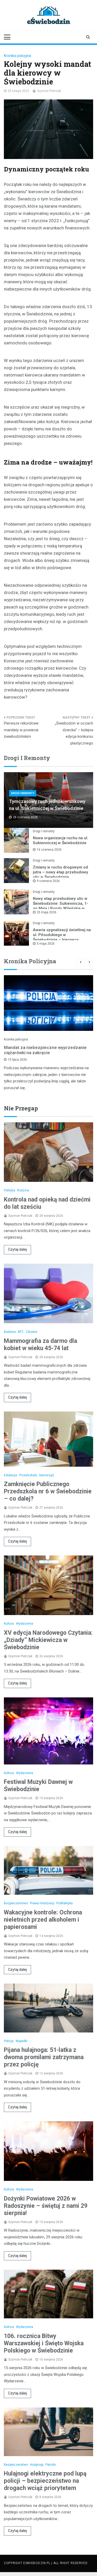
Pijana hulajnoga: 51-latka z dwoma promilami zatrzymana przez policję (44, 2057)
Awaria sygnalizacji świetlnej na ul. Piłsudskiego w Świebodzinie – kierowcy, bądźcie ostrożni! (62, 937)
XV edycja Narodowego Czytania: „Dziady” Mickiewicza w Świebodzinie (48, 1640)
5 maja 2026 (46, 944)
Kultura (9, 1624)
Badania (10, 1332)
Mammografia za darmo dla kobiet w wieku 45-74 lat (40, 1345)
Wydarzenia (25, 1624)
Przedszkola (28, 1475)
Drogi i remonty (23, 793)
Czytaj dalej (17, 1249)
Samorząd (46, 1475)
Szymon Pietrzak (49, 91)
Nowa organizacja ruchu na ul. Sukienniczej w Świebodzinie (61, 840)
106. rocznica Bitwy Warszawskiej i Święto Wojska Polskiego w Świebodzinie (44, 2343)
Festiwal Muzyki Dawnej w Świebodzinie (38, 1786)
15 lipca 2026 (17, 1060)
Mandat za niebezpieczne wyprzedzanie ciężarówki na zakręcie (45, 1050)
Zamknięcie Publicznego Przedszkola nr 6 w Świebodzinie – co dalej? (48, 1491)
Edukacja (10, 1475)
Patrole (51, 2465)
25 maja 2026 (47, 912)
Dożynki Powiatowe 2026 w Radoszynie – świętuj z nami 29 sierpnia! (46, 2206)
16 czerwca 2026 (49, 850)
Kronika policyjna (17, 56)
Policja (9, 2041)
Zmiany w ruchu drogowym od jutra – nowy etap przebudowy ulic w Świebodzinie (61, 872)
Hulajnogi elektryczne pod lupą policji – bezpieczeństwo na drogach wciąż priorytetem (45, 2481)
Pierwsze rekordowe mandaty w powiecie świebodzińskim (21, 730)
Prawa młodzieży (42, 1903)
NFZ (21, 1332)
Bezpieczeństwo (16, 1903)
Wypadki (21, 2041)
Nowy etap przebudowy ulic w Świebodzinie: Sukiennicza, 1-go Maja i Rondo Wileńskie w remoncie (61, 906)
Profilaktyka (65, 1903)
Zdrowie (31, 1332)
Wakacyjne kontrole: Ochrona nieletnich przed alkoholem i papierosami (43, 1920)
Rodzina (23, 1190)
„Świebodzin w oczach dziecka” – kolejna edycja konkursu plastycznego (74, 733)
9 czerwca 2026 (48, 881)
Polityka (9, 1190)
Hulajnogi (37, 2465)
